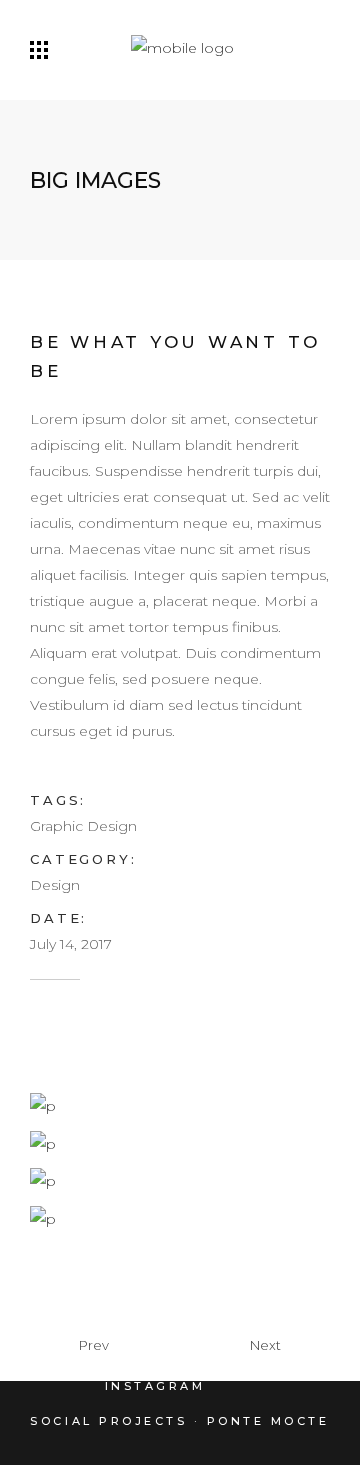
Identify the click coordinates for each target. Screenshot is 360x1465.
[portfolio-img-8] (43, 1142)
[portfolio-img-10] (43, 1217)
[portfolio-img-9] (43, 1180)
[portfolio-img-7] (43, 1105)
